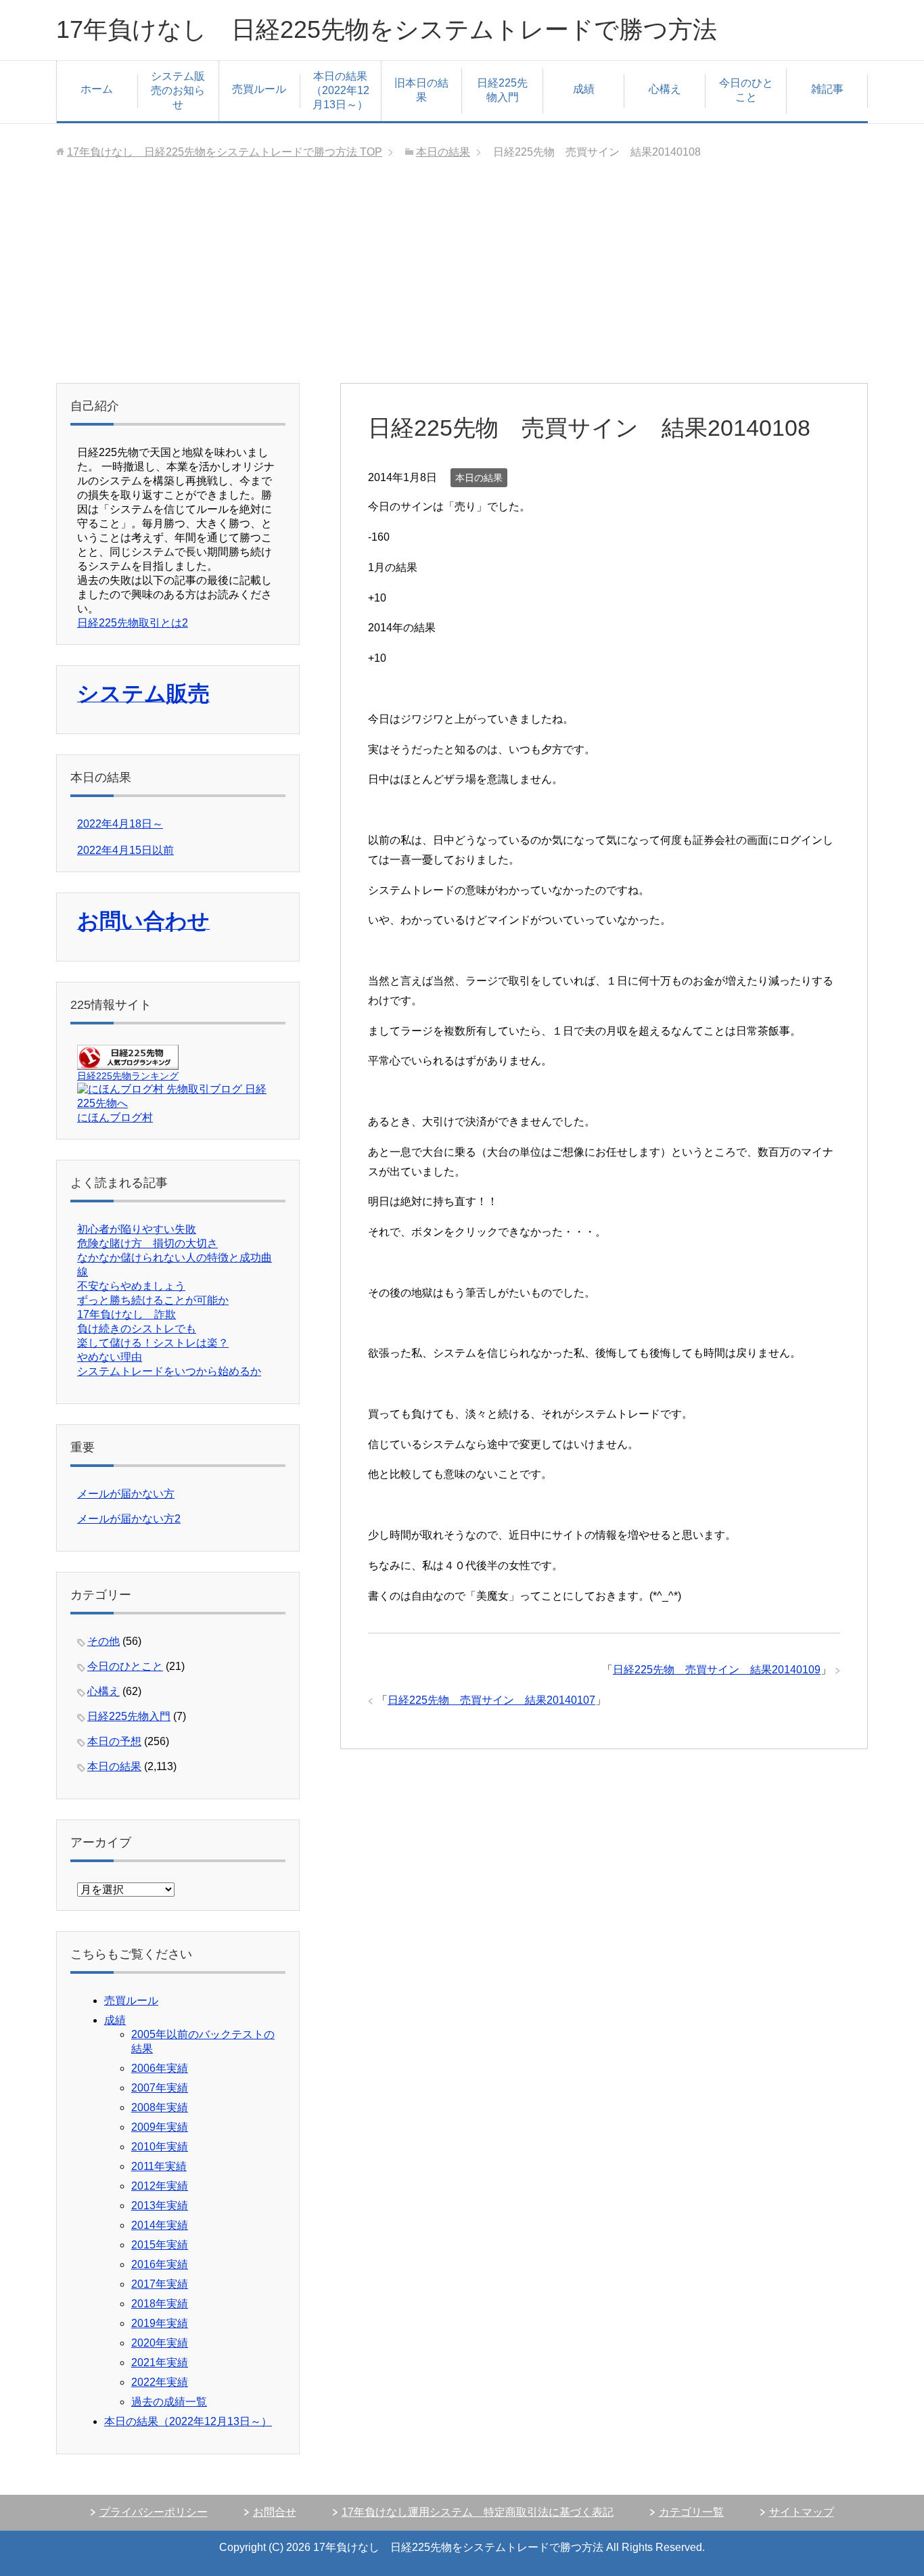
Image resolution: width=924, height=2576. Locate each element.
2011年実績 (159, 2166)
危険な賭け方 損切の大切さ (147, 1243)
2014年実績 (160, 2225)
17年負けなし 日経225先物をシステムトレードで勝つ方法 (387, 29)
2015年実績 (160, 2245)
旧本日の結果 (421, 90)
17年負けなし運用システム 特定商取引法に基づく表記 (478, 2512)
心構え (665, 89)
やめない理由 (110, 1357)
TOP (225, 152)
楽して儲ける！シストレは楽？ (153, 1343)
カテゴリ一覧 (691, 2512)
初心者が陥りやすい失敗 (137, 1229)
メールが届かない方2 (129, 1519)
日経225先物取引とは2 (133, 623)
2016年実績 (160, 2264)
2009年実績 (160, 2127)
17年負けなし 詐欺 (126, 1314)
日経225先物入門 (502, 90)
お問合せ (275, 2512)
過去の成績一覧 (169, 2402)
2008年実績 (160, 2107)
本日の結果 (479, 478)
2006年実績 (160, 2068)
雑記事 (827, 89)
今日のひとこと (746, 90)
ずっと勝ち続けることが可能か (153, 1300)
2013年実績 (160, 2206)
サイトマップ (802, 2512)
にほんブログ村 (115, 1117)
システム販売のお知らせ (178, 90)
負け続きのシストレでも (137, 1329)
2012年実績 (160, 2186)
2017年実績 (160, 2284)
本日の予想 (114, 1741)
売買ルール (259, 89)
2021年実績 (160, 2363)
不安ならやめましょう (131, 1286)
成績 (584, 89)
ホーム (97, 89)
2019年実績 (160, 2323)
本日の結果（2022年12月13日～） (340, 90)
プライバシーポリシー (154, 2512)
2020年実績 (160, 2343)
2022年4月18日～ (120, 824)
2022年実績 (160, 2382)
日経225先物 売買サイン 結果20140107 (491, 1700)
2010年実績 (160, 2147)
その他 (103, 1641)
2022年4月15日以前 (125, 850)
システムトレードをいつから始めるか (169, 1371)
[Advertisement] (462, 281)
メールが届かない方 (126, 1494)
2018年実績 (160, 2304)
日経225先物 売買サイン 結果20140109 (717, 1670)
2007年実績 (160, 2088)
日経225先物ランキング (128, 1076)
